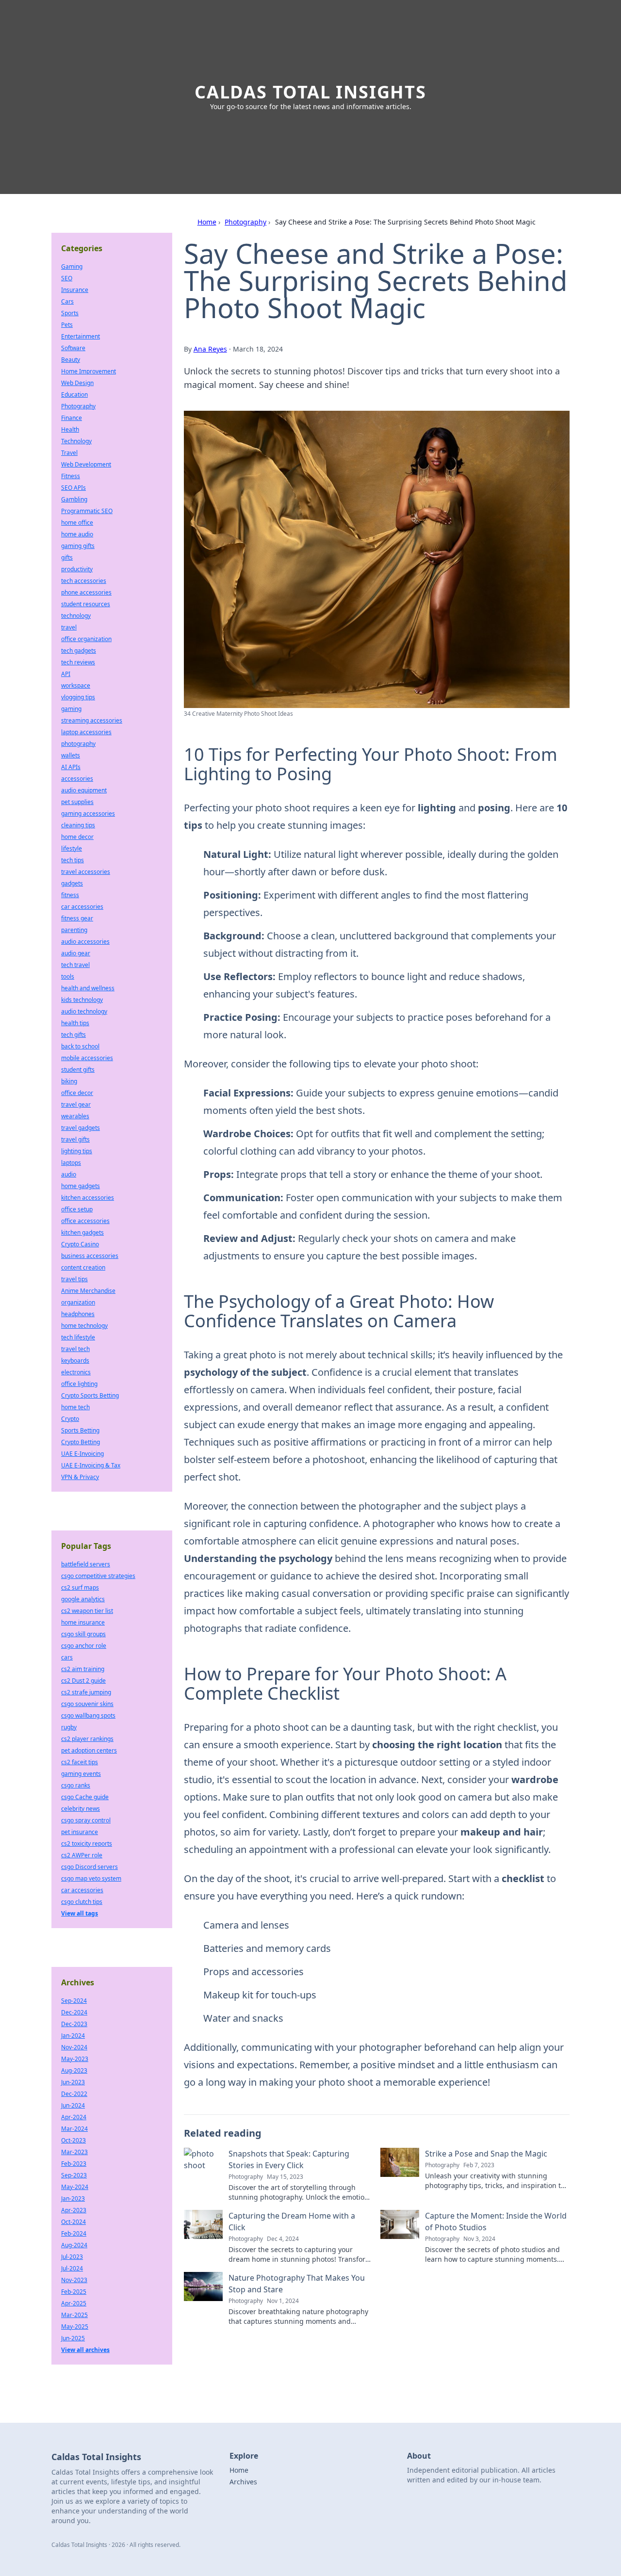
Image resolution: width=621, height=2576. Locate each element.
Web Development (86, 464)
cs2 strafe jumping (86, 1692)
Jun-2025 (73, 2338)
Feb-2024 (74, 2233)
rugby (69, 1727)
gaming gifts (78, 546)
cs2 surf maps (80, 1587)
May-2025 (75, 2326)
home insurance (83, 1622)
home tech (75, 1407)
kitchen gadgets (82, 1232)
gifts (67, 557)
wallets (71, 755)
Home (207, 222)
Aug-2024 (74, 2245)
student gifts (78, 1070)
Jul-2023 (72, 2257)
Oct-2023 (74, 2140)
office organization (86, 639)
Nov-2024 (74, 2047)
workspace (76, 685)
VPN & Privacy (80, 1477)
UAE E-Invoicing (82, 1454)
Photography (245, 222)
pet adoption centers (89, 1750)
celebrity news (81, 1809)
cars (67, 1657)
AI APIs (71, 767)
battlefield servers (86, 1564)
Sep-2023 (74, 2175)
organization (78, 1302)
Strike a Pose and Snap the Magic (486, 2154)
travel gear (76, 1104)
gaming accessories (88, 813)
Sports (70, 313)
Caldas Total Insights (310, 92)
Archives (243, 2482)
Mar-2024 (74, 2129)
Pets (67, 325)
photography (78, 744)
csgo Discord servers (90, 1867)
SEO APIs (74, 488)
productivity (77, 569)
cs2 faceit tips (80, 1762)
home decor (77, 837)
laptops (71, 1163)
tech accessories (84, 581)
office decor (77, 1093)
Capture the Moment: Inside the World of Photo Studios (496, 2222)
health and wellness (88, 988)
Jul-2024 (72, 2268)
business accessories (90, 1256)
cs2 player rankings (87, 1739)
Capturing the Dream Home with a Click (292, 2222)
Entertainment (81, 336)
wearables (75, 1116)
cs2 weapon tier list (87, 1611)
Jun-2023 (73, 2082)
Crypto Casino (80, 1244)
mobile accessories (87, 1058)
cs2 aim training (83, 1669)
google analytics (83, 1599)
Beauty (71, 360)
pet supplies (77, 802)
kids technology (82, 1000)
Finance (72, 418)
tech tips (73, 860)
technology (76, 616)
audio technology (84, 1011)
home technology (84, 1326)
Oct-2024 (74, 2222)
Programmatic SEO (87, 511)
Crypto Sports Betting (90, 1395)
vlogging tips (78, 697)
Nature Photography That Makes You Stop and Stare (297, 2284)
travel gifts (75, 1139)
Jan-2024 (73, 2036)
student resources (86, 604)
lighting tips (77, 1151)
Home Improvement (89, 371)
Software (73, 348)
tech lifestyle (78, 1337)
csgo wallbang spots (88, 1715)
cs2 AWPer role (82, 1855)
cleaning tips (78, 825)
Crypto (70, 1419)
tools (68, 976)
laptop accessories (86, 732)
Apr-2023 (74, 2210)
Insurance (75, 290)
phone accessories (86, 592)
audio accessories (85, 942)
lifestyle (72, 848)
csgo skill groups (83, 1634)
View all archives (85, 2350)
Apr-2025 (74, 2303)
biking (69, 1081)
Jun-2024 (73, 2105)
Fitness (71, 476)
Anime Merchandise (88, 1291)
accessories (77, 779)
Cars (67, 301)
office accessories (85, 1221)
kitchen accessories (88, 1198)
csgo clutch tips (82, 1902)
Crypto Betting (81, 1442)
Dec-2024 (74, 2012)
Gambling (74, 499)
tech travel (75, 965)
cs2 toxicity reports (87, 1843)
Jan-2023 (73, 2198)
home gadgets (81, 1186)
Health (70, 429)
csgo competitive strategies (98, 1576)
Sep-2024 (74, 2001)
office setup (77, 1209)
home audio (77, 534)
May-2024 (75, 2187)
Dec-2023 (74, 2024)
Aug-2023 (74, 2070)
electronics (76, 1372)
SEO (67, 278)
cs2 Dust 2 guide (83, 1681)
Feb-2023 (74, 2164)
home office (77, 523)
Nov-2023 (74, 2280)
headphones (78, 1314)
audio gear (76, 953)
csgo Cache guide (85, 1797)
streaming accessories (92, 720)
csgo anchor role (84, 1646)
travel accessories (86, 872)
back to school (80, 1046)
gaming (71, 709)
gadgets (72, 883)
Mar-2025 (74, 2315)
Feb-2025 (74, 2292)
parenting (74, 930)
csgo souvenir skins (87, 1704)
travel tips (74, 1279)
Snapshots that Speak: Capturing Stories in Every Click (289, 2159)
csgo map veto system (91, 1878)
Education (74, 394)
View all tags (80, 1913)
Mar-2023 (74, 2152)
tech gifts (74, 1035)
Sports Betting (80, 1430)
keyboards (75, 1360)
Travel (69, 453)
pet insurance (80, 1832)
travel (69, 627)
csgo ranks (76, 1785)
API (66, 674)
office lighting (79, 1384)
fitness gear (77, 918)
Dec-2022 (74, 2094)
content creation (83, 1267)
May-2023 (75, 2059)
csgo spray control (86, 1820)
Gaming (72, 266)
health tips (75, 1023)
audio (69, 1174)
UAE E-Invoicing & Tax (91, 1465)
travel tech (75, 1349)
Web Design (77, 383)
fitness (70, 895)
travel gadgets (81, 1128)
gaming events (81, 1774)
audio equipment (84, 790)
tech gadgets (79, 651)
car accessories (82, 907)
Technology (76, 441)
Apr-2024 (74, 2117)
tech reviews (78, 662)
